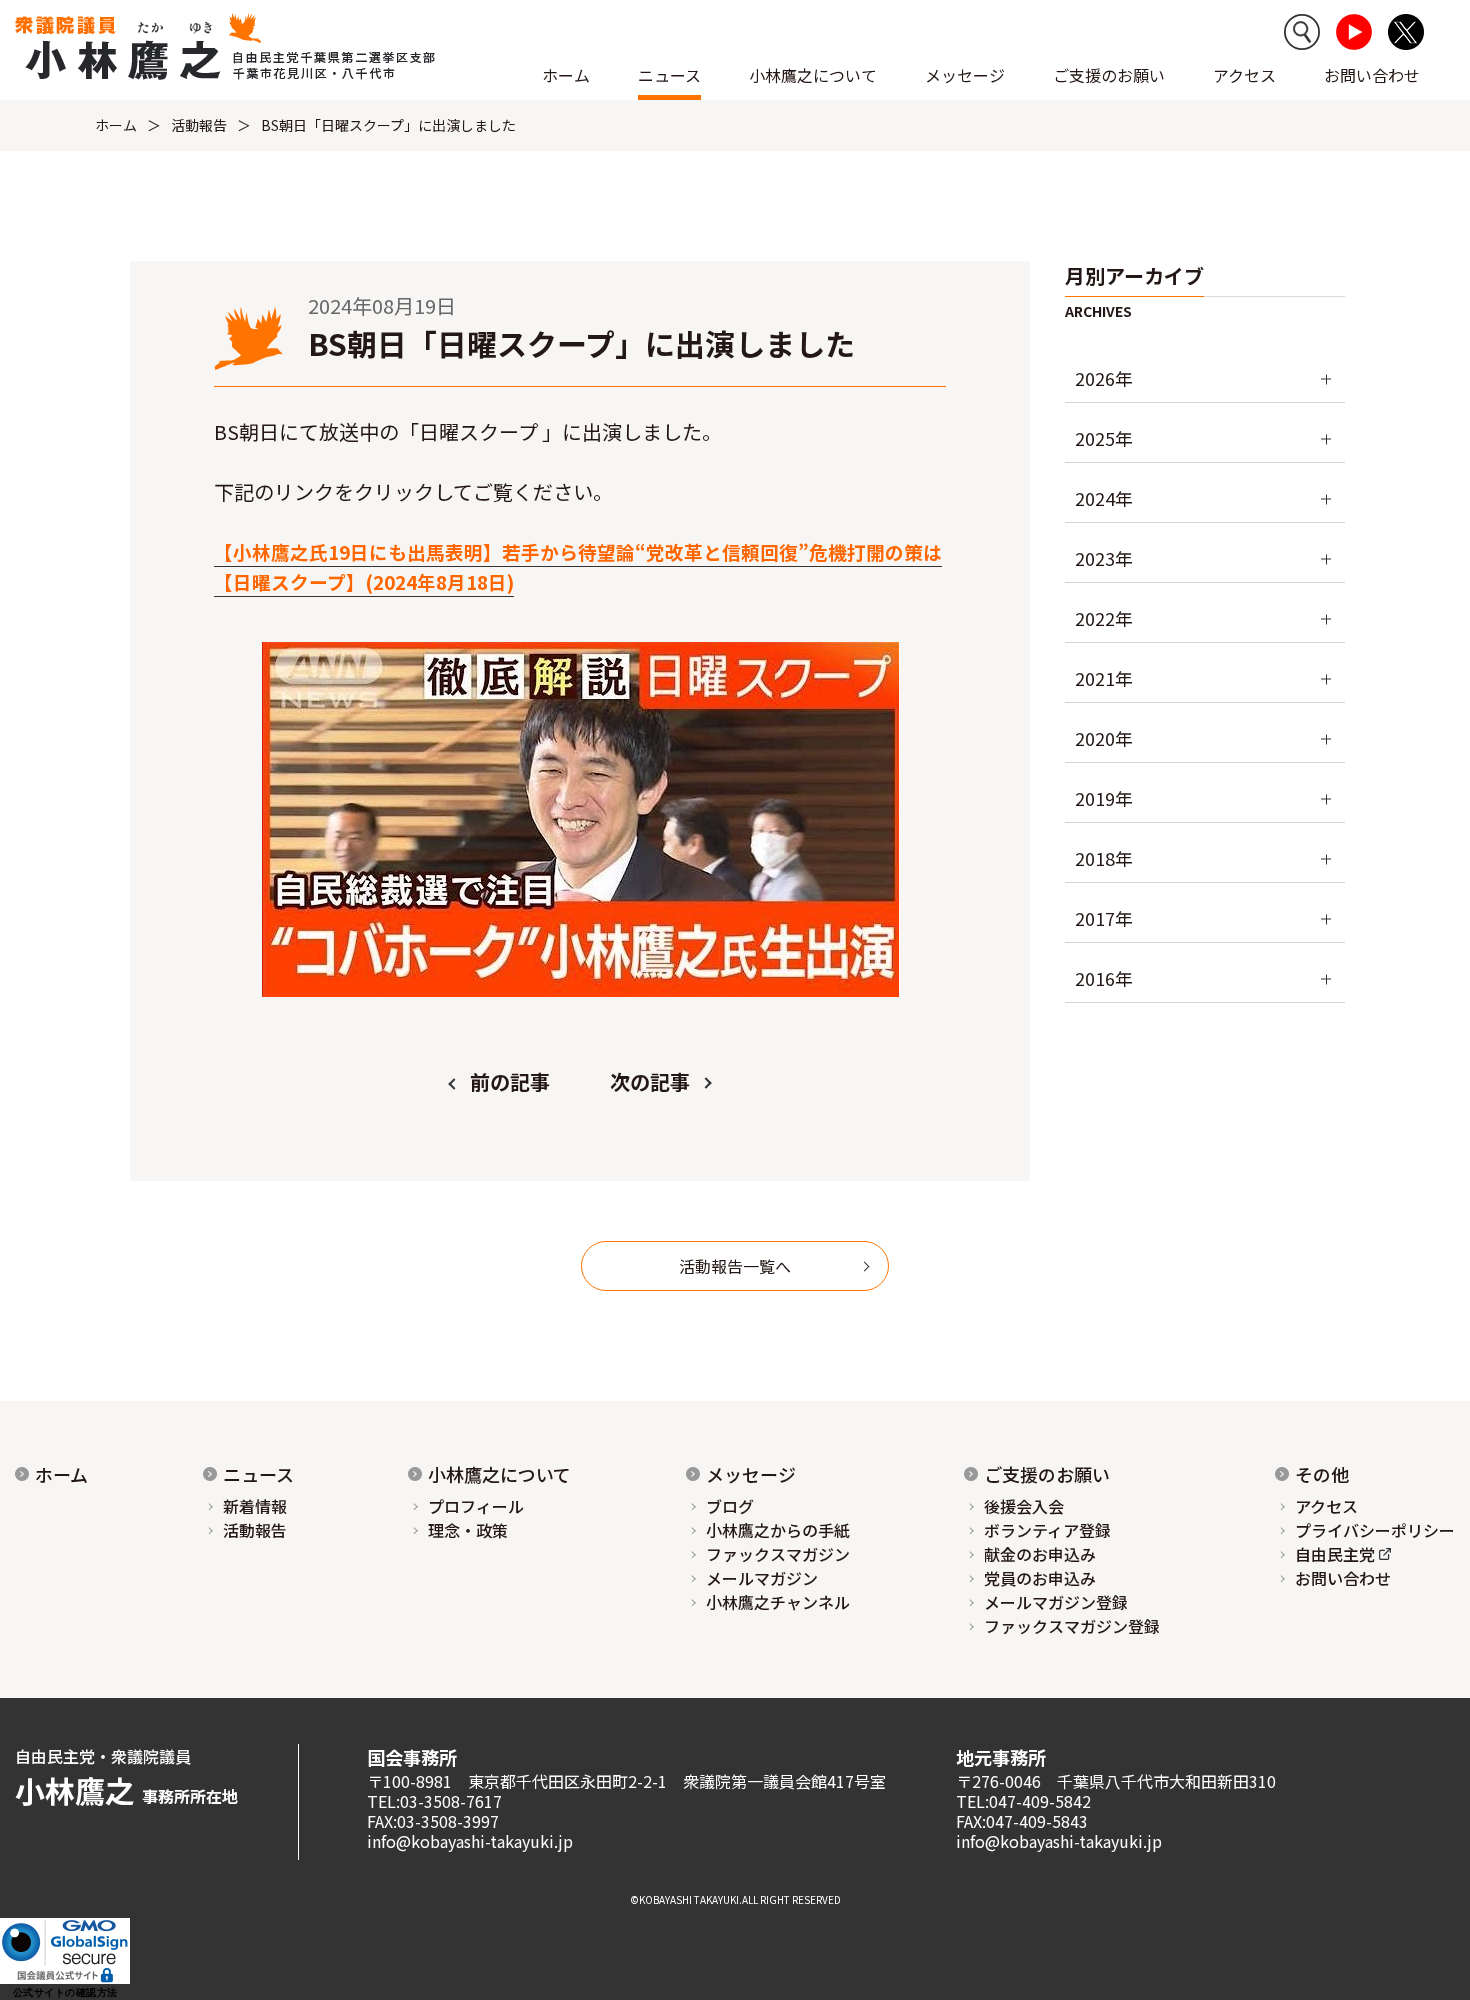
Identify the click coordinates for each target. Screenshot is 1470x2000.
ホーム (566, 75)
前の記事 (510, 1081)
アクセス (1244, 75)
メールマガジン (762, 1578)
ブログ (730, 1506)
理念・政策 (468, 1530)
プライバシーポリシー (1375, 1530)
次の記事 (650, 1081)
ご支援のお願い (1109, 75)
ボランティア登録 (1047, 1530)
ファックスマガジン (778, 1554)
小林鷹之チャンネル (778, 1602)
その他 (1322, 1474)
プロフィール (476, 1506)
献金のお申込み (1040, 1554)
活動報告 (199, 125)
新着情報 (255, 1506)
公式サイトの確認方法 (65, 1992)
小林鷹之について (499, 1474)
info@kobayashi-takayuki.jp (470, 1841)
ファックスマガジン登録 (1072, 1626)
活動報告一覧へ (735, 1266)
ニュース (258, 1474)
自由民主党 (1335, 1554)
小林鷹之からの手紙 (778, 1530)
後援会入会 (1024, 1506)
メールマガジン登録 (1056, 1602)
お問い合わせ (1372, 75)
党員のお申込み (1040, 1578)
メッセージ (751, 1474)
